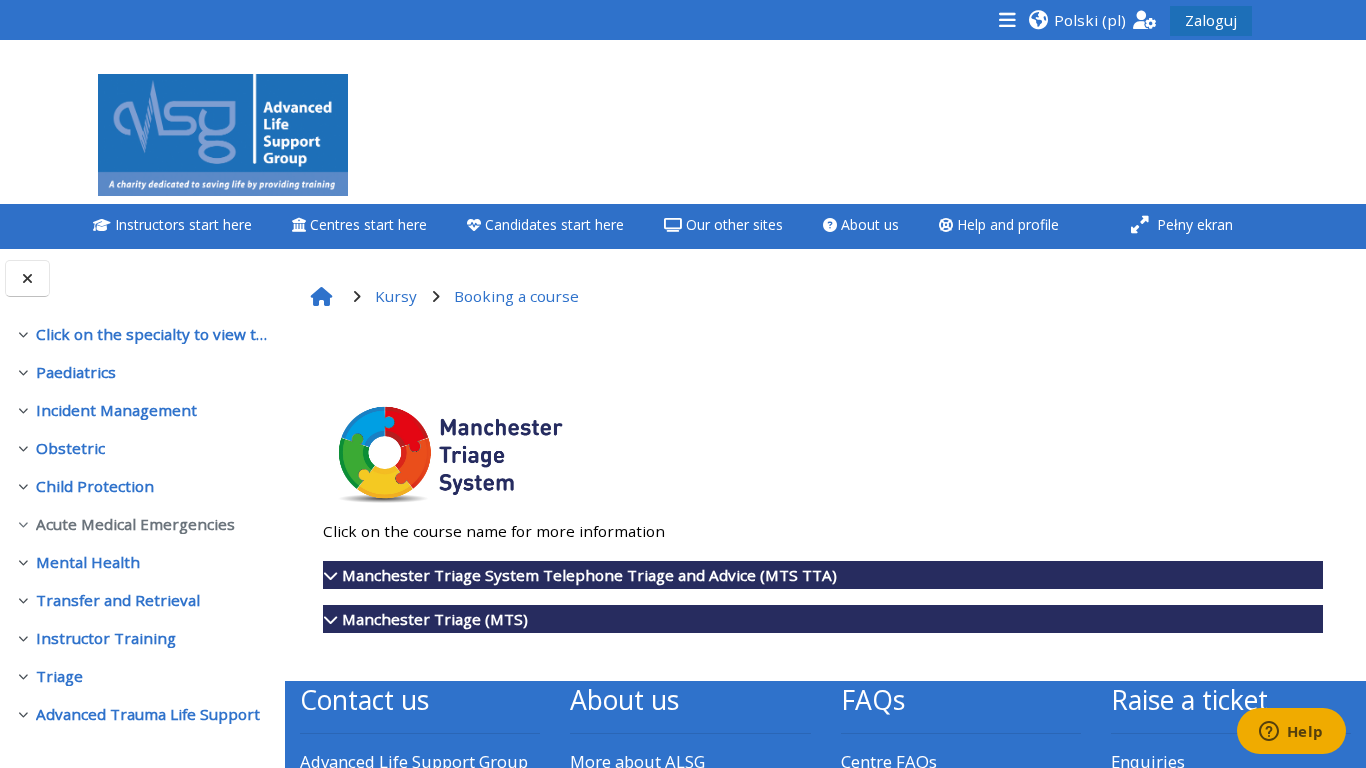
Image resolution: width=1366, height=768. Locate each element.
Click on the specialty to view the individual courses (152, 334)
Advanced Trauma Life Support (148, 714)
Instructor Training (106, 638)
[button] (1077, 19)
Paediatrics (76, 372)
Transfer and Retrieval (118, 600)
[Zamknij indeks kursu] (27, 278)
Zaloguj (1211, 20)
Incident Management (116, 410)
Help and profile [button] (1006, 224)
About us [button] (868, 224)
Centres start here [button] (366, 224)
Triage (59, 676)
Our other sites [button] (732, 224)
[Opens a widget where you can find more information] (1291, 733)
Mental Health (88, 562)
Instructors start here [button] (181, 224)
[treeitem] (142, 334)
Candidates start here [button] (552, 224)
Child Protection (95, 486)
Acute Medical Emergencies (135, 524)
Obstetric (70, 448)
